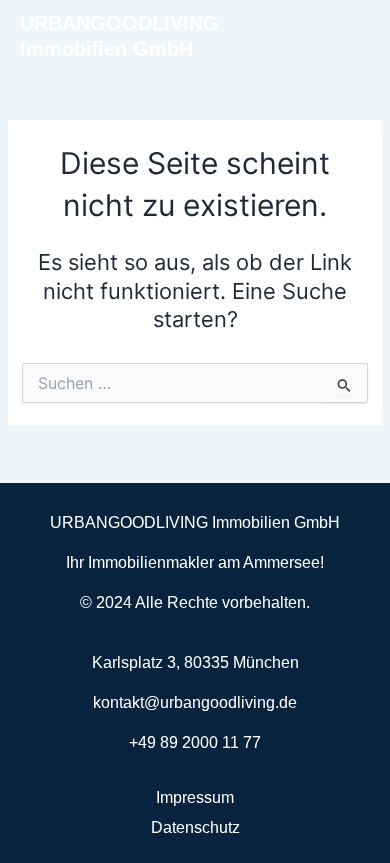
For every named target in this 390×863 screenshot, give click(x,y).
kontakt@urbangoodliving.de (195, 702)
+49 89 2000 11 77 (195, 742)
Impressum (195, 797)
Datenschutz (195, 827)
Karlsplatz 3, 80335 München (195, 662)
